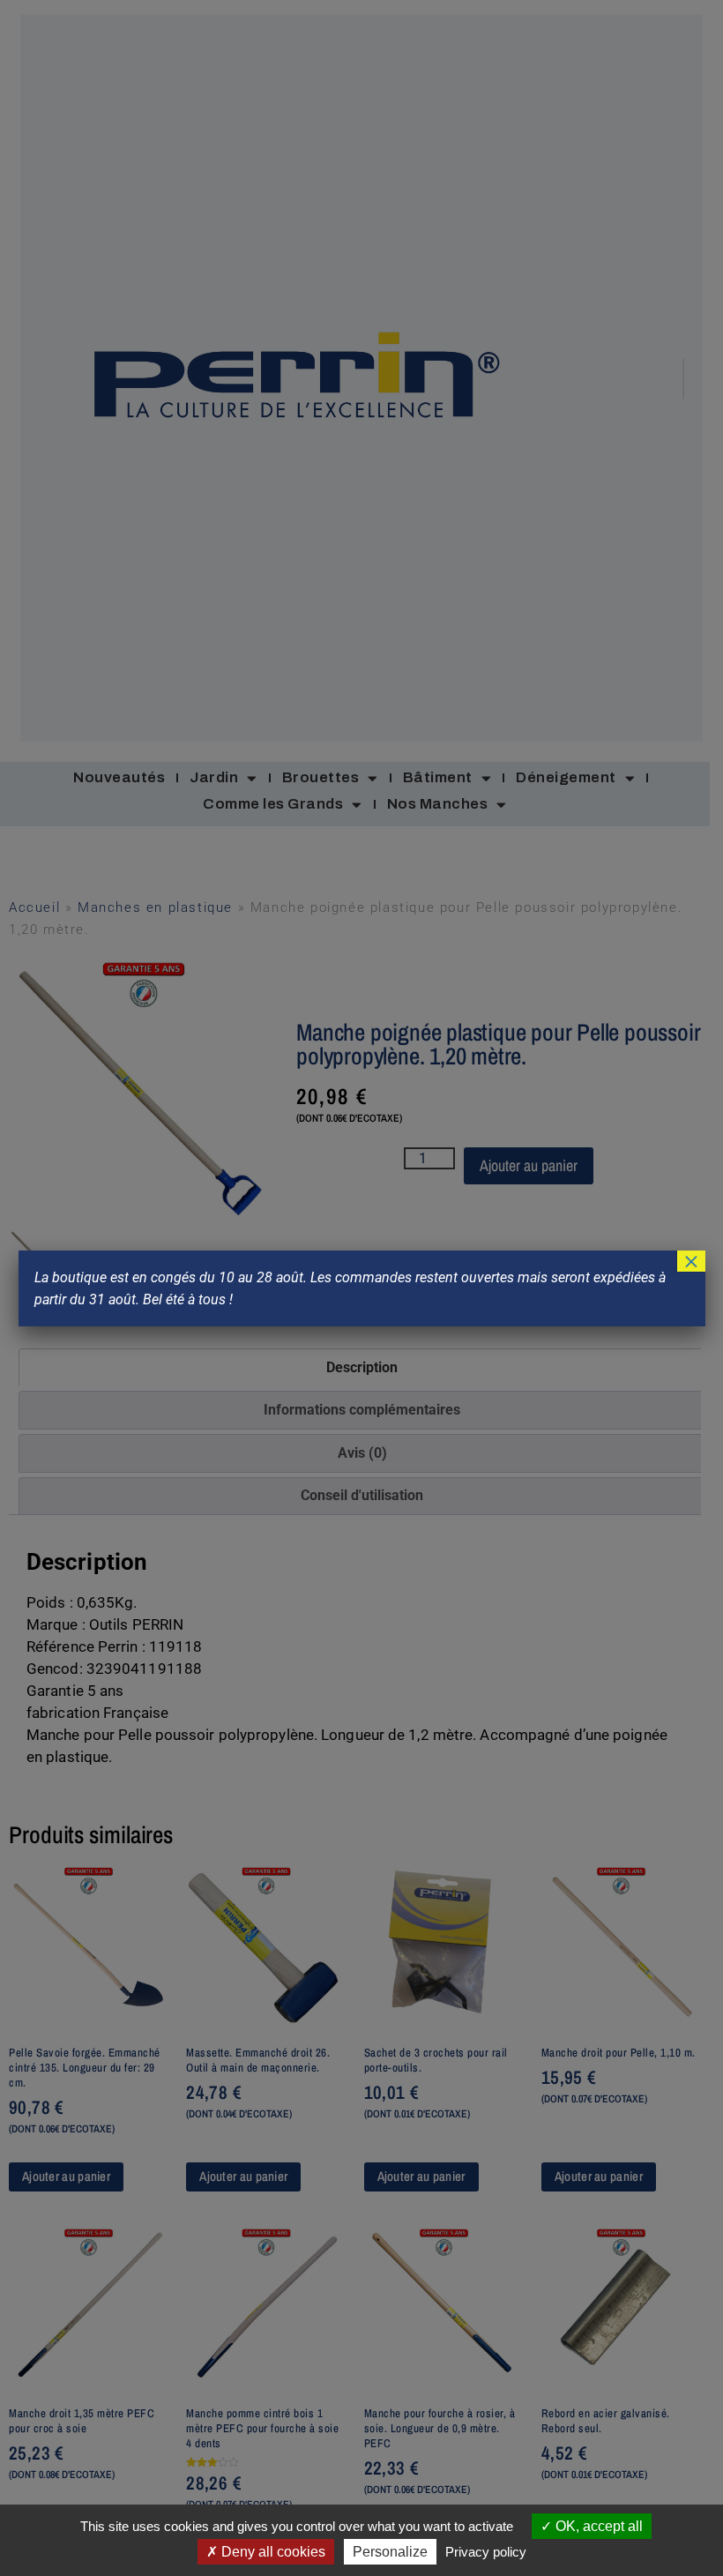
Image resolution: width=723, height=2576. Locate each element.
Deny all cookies (272, 2552)
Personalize (390, 2552)
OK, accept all (597, 2526)
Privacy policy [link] (486, 2552)
